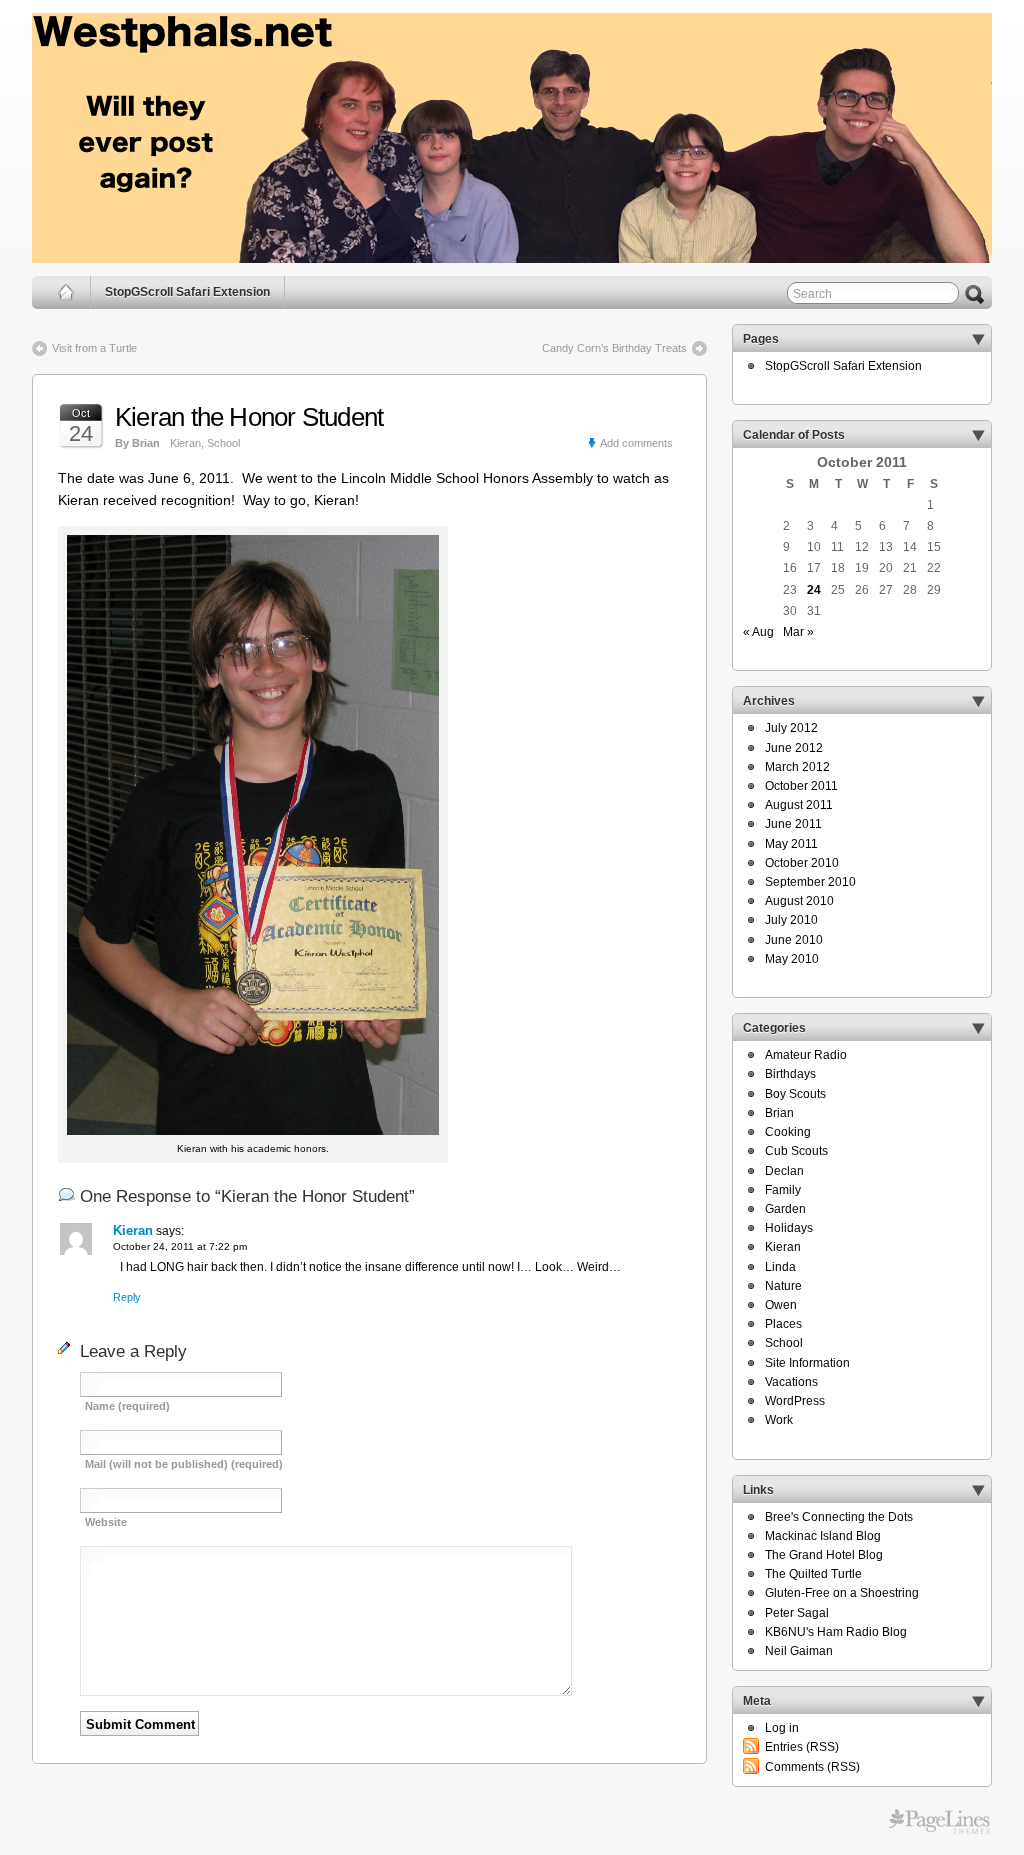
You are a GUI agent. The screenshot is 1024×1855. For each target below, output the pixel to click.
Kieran (185, 443)
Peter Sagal (797, 1613)
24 (814, 590)
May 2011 (791, 844)
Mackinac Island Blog (823, 1536)
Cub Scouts (796, 1151)
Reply (127, 1297)
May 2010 (792, 959)
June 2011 (793, 824)
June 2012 (794, 748)
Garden (785, 1209)
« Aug (758, 632)
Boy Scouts (795, 1094)
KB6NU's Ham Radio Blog (836, 1632)
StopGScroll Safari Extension (187, 292)
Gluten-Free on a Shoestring (842, 1593)
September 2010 (810, 882)
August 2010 (799, 901)
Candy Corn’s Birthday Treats (614, 348)
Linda (780, 1267)
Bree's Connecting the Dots (839, 1517)
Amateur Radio (806, 1055)
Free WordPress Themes (939, 1822)
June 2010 (794, 940)
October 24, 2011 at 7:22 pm (180, 1246)
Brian (779, 1113)
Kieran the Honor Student (249, 417)
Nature (783, 1286)
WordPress (795, 1401)
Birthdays (790, 1074)
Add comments (636, 443)
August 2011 (799, 805)
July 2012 (791, 728)
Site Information (807, 1363)
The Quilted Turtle (813, 1574)
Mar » (798, 632)
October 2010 (802, 863)
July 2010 (791, 920)
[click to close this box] (978, 339)
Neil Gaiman (799, 1651)
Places (783, 1324)
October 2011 (801, 786)
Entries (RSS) (802, 1747)
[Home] (66, 292)
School (223, 443)
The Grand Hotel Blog (824, 1555)
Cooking (788, 1132)
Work (779, 1420)
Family (783, 1190)
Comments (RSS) (812, 1767)
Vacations (791, 1382)
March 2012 (797, 767)
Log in (782, 1728)
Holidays (789, 1228)
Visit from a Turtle (94, 348)
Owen (781, 1305)
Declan (784, 1171)
